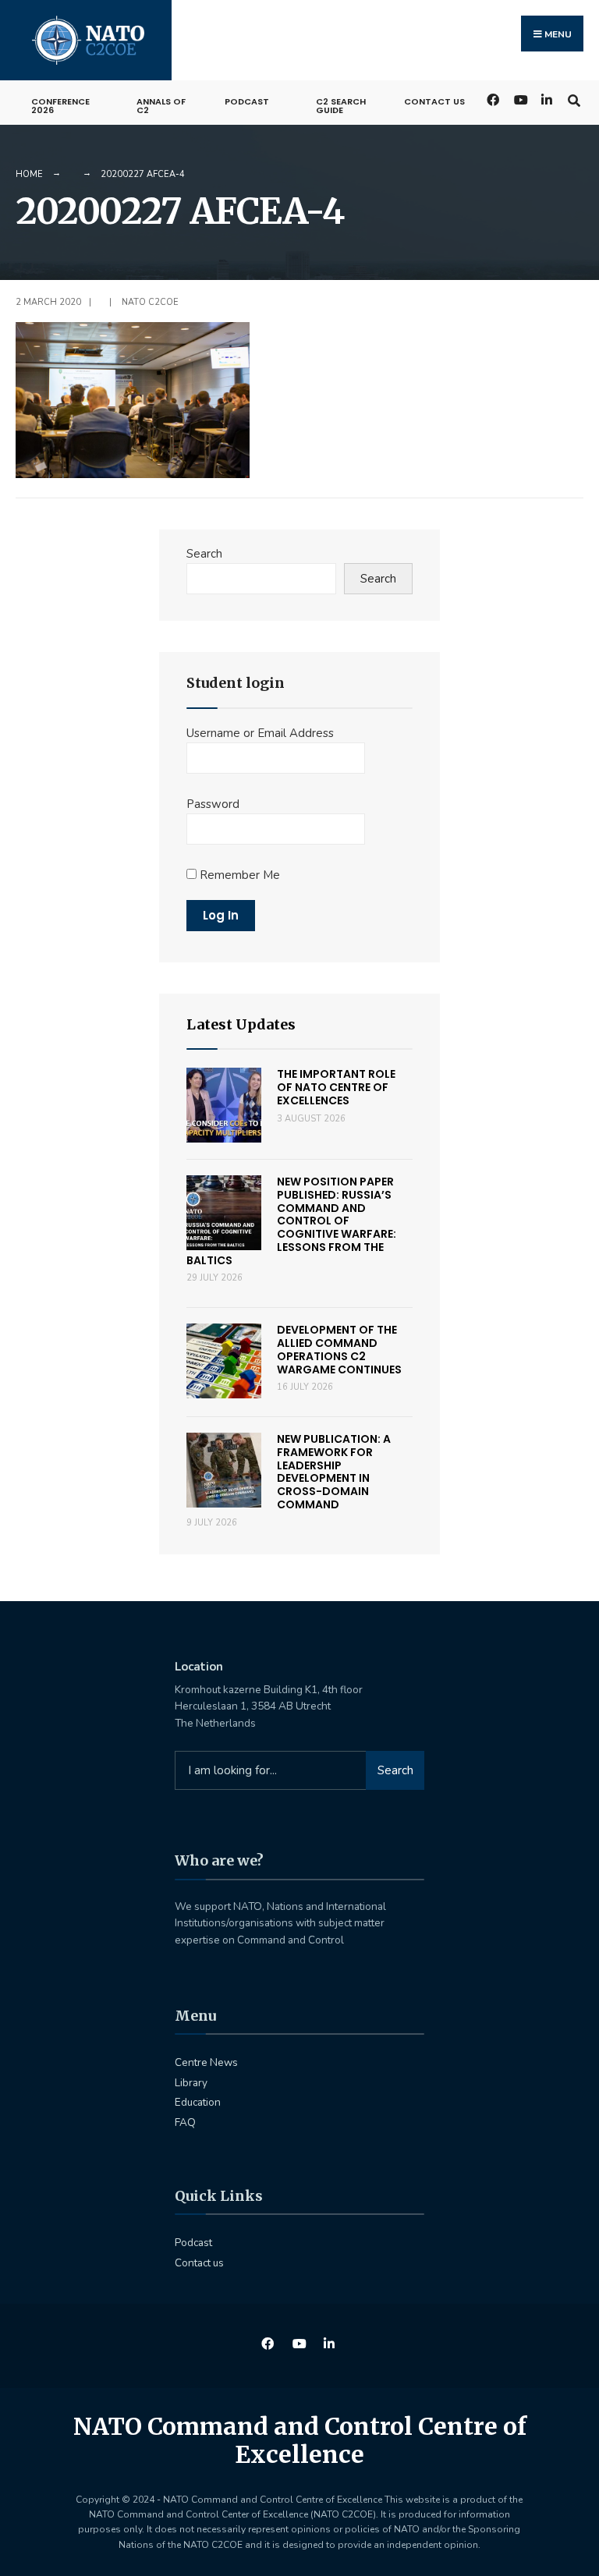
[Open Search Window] (574, 99)
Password (213, 804)
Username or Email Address (260, 733)
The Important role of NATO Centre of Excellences (336, 1087)
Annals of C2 (161, 106)
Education (198, 2102)
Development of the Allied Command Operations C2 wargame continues (339, 1349)
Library (191, 2083)
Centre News (206, 2062)
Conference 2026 (60, 106)
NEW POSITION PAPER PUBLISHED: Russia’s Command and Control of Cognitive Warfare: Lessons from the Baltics (291, 1221)
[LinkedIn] (546, 99)
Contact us (434, 101)
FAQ (185, 2122)
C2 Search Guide (341, 106)
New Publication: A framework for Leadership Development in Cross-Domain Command (334, 1472)
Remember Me (238, 875)
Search (204, 554)
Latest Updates (241, 1024)
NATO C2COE (150, 302)
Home (29, 174)
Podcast (247, 101)
